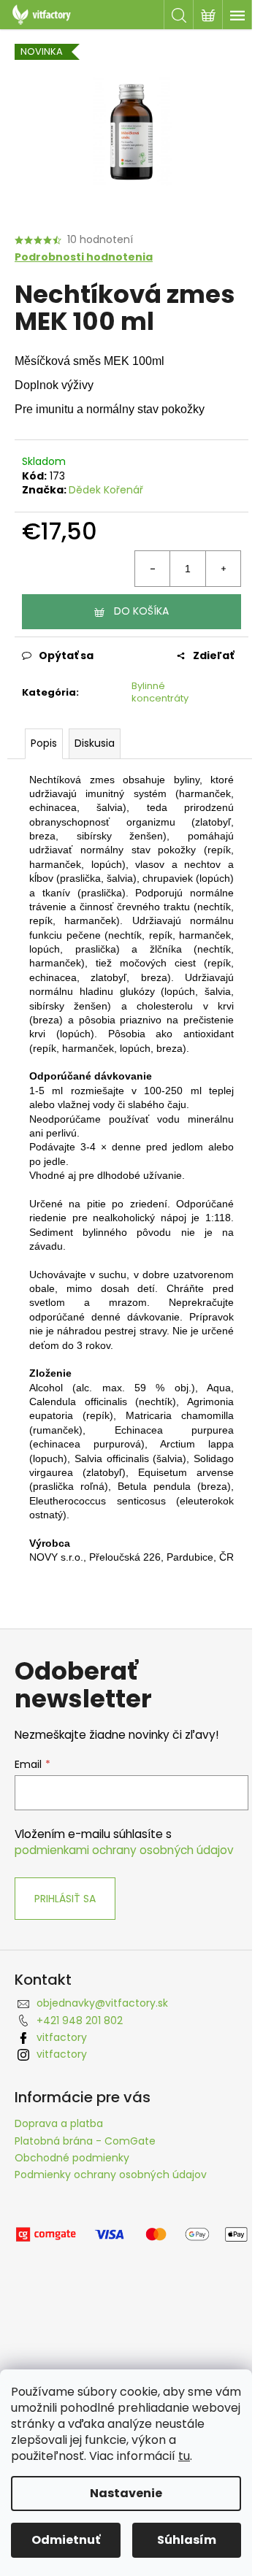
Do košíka (141, 611)
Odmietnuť (66, 2540)
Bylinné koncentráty (160, 692)
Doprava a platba (59, 2123)
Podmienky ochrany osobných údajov (111, 2175)
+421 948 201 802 (80, 2021)
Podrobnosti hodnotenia (84, 257)
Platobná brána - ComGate (85, 2141)
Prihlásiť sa (65, 1899)
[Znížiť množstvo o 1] (153, 569)
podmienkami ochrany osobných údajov (124, 1850)
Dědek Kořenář (106, 490)
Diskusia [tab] (95, 743)
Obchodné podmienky (72, 2158)
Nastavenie (126, 2493)
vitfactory (62, 2037)
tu (184, 2456)
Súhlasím (187, 2540)
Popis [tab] (44, 743)
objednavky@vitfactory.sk (102, 2003)
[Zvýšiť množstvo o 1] (223, 569)
